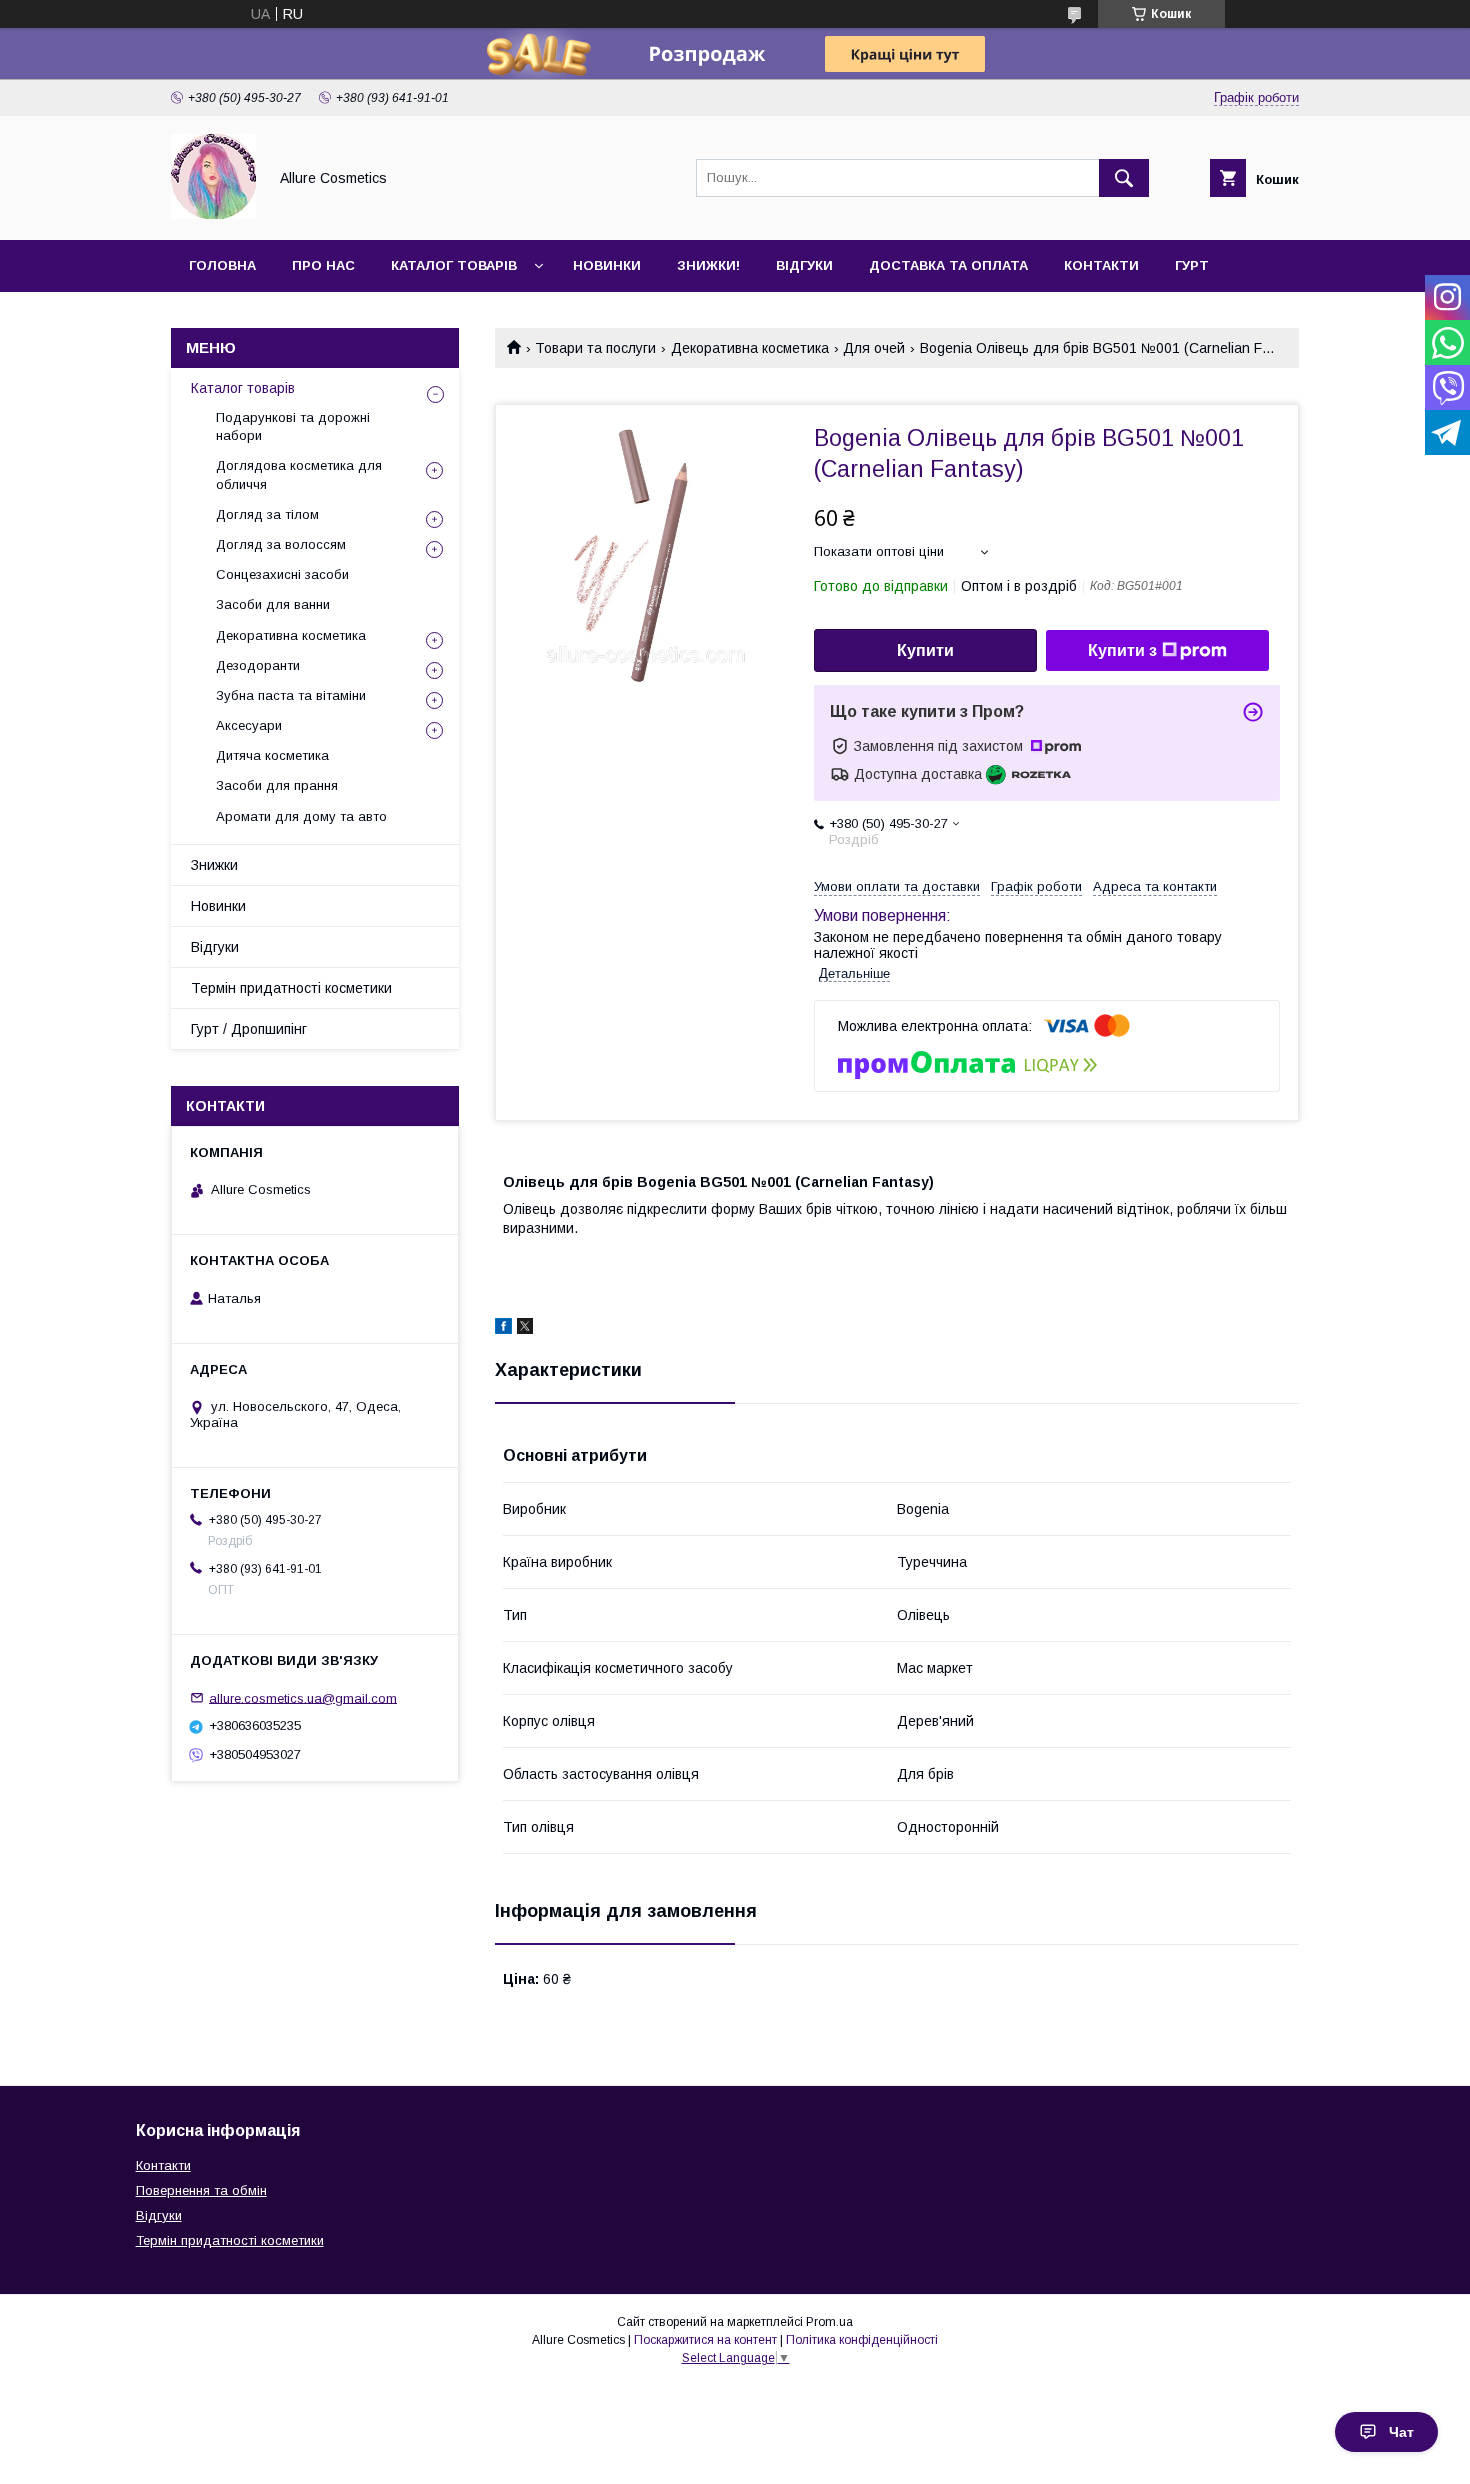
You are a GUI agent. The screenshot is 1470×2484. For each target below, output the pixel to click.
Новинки (607, 265)
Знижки (214, 865)
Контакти (1101, 265)
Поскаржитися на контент (705, 2340)
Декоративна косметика (750, 348)
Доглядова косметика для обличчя (299, 474)
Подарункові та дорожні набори (293, 426)
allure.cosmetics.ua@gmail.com (303, 1697)
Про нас (323, 265)
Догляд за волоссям (281, 544)
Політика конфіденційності (862, 2340)
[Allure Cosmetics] (213, 214)
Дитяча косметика (272, 755)
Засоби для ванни (273, 604)
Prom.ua (829, 2322)
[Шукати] (1124, 178)
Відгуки (804, 265)
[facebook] (503, 1329)
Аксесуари (249, 725)
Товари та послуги (595, 348)
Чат (1401, 2432)
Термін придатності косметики (291, 988)
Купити (925, 650)
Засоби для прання (277, 785)
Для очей (874, 348)
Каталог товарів (454, 265)
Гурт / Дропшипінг (249, 1029)
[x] (525, 1329)
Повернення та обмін (201, 2190)
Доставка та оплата (948, 265)
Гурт (1192, 265)
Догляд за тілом (267, 514)
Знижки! (708, 265)
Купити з (1122, 650)
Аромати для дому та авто (301, 816)
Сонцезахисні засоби (282, 574)
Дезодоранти (258, 665)
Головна (222, 265)
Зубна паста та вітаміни (291, 695)
